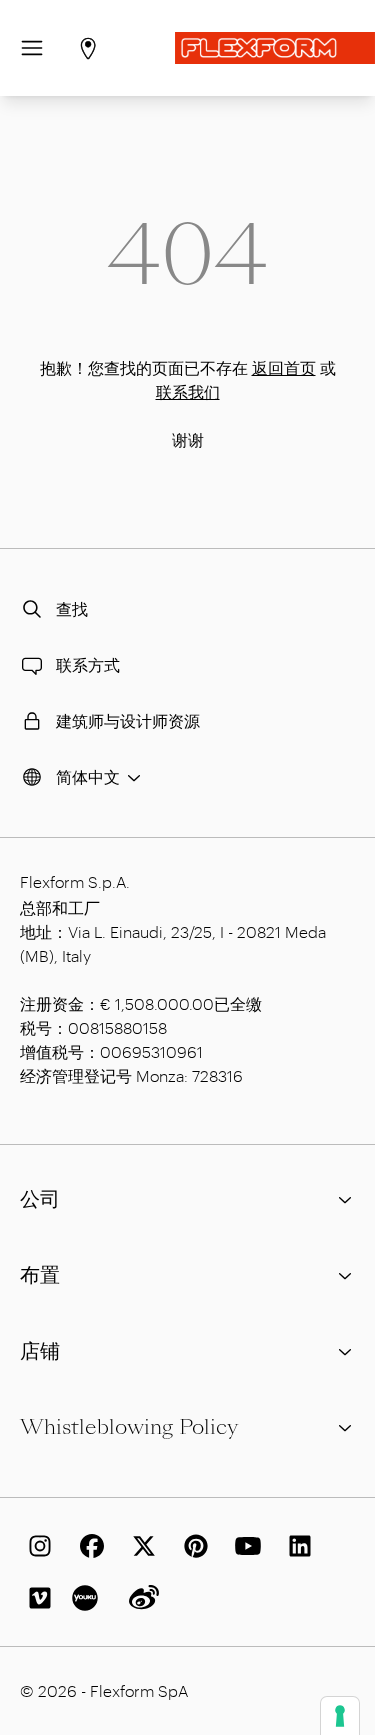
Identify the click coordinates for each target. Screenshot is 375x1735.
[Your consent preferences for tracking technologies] (340, 1716)
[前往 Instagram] (36, 1546)
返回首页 (284, 367)
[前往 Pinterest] (192, 1546)
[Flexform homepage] (275, 48)
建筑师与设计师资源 (128, 720)
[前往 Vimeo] (36, 1598)
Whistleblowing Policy (129, 1427)
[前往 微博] (140, 1598)
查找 (72, 608)
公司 (40, 1199)
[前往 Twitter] (140, 1546)
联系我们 (188, 391)
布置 (40, 1275)
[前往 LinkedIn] (296, 1546)
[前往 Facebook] (88, 1546)
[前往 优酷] (88, 1598)
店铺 (40, 1351)
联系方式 (88, 664)
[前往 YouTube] (244, 1546)
